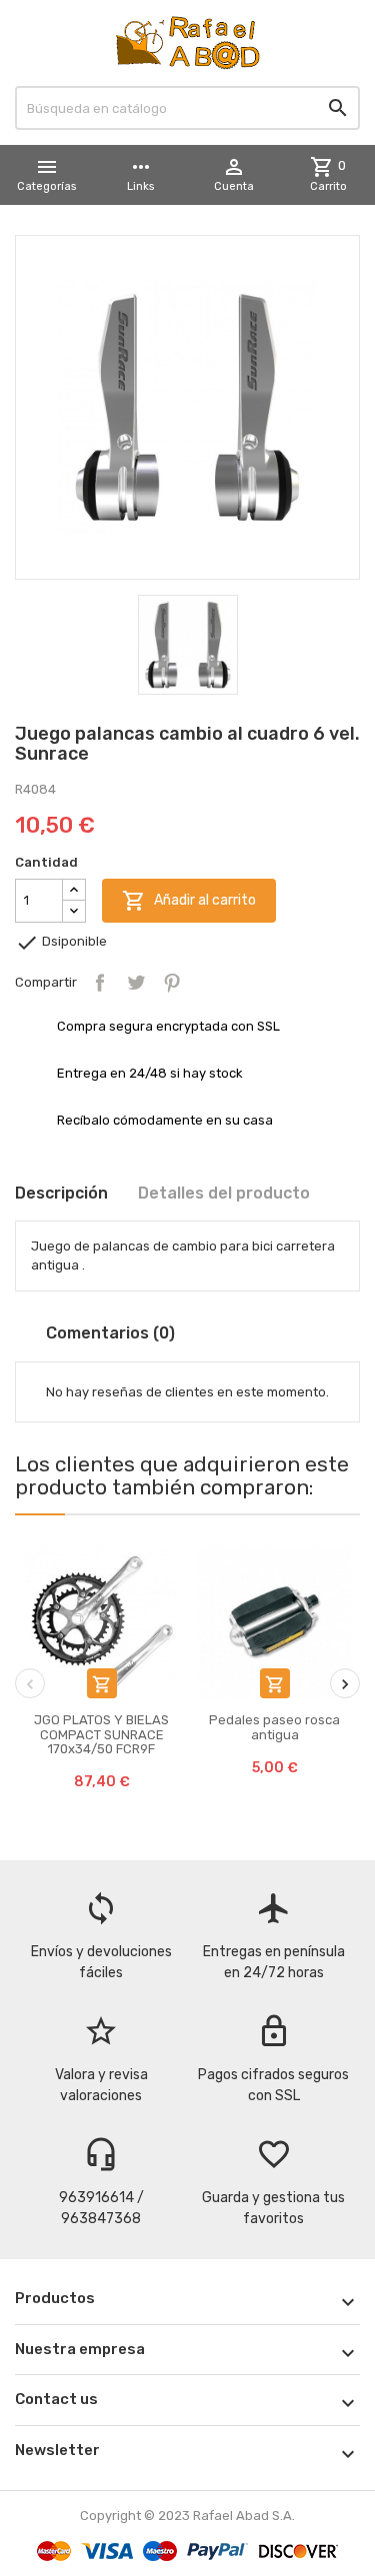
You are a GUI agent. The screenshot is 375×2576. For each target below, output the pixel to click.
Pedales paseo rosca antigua (274, 1727)
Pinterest (172, 983)
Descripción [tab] (61, 1193)
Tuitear (136, 983)
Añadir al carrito (189, 901)
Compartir (100, 983)
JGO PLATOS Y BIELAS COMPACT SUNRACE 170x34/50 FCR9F (101, 1734)
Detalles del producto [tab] (224, 1193)
